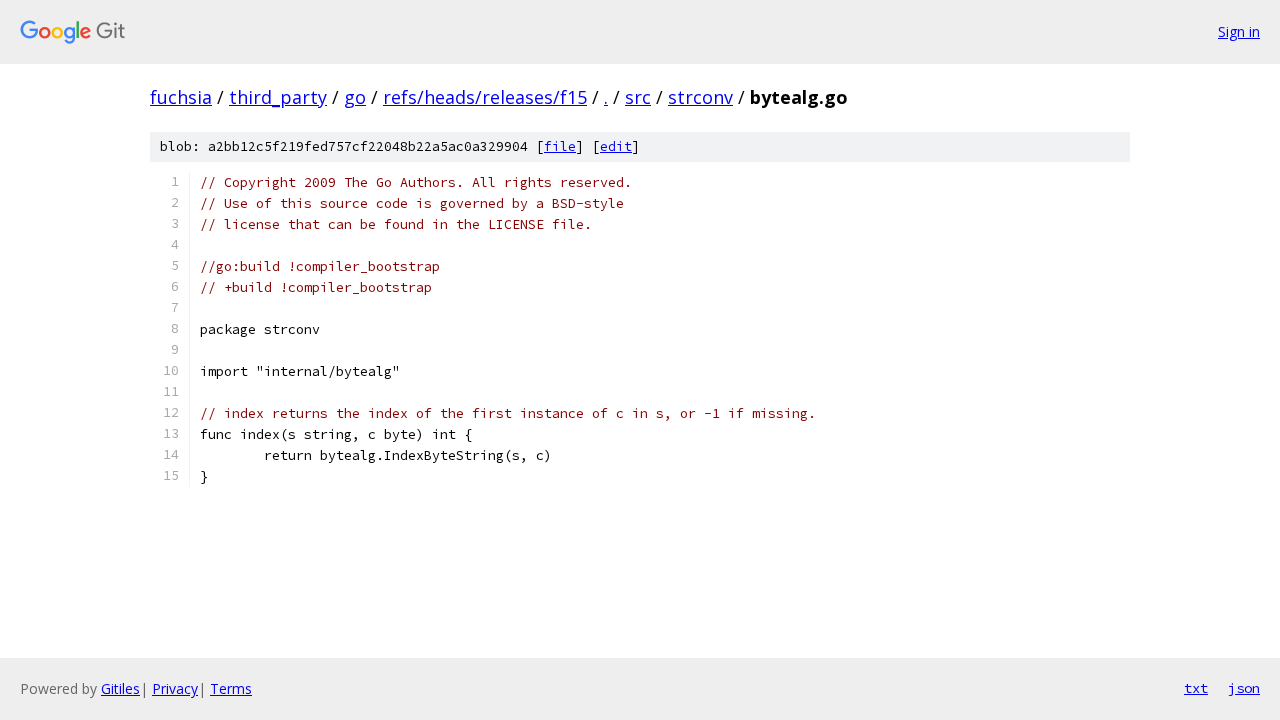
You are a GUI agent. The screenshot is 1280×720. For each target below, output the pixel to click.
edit (616, 146)
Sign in (1239, 31)
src (638, 97)
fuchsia (181, 97)
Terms (231, 688)
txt (1196, 688)
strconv (700, 97)
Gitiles (120, 688)
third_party (278, 97)
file (560, 146)
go (355, 97)
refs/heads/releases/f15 (485, 97)
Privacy (175, 688)
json (1244, 688)
